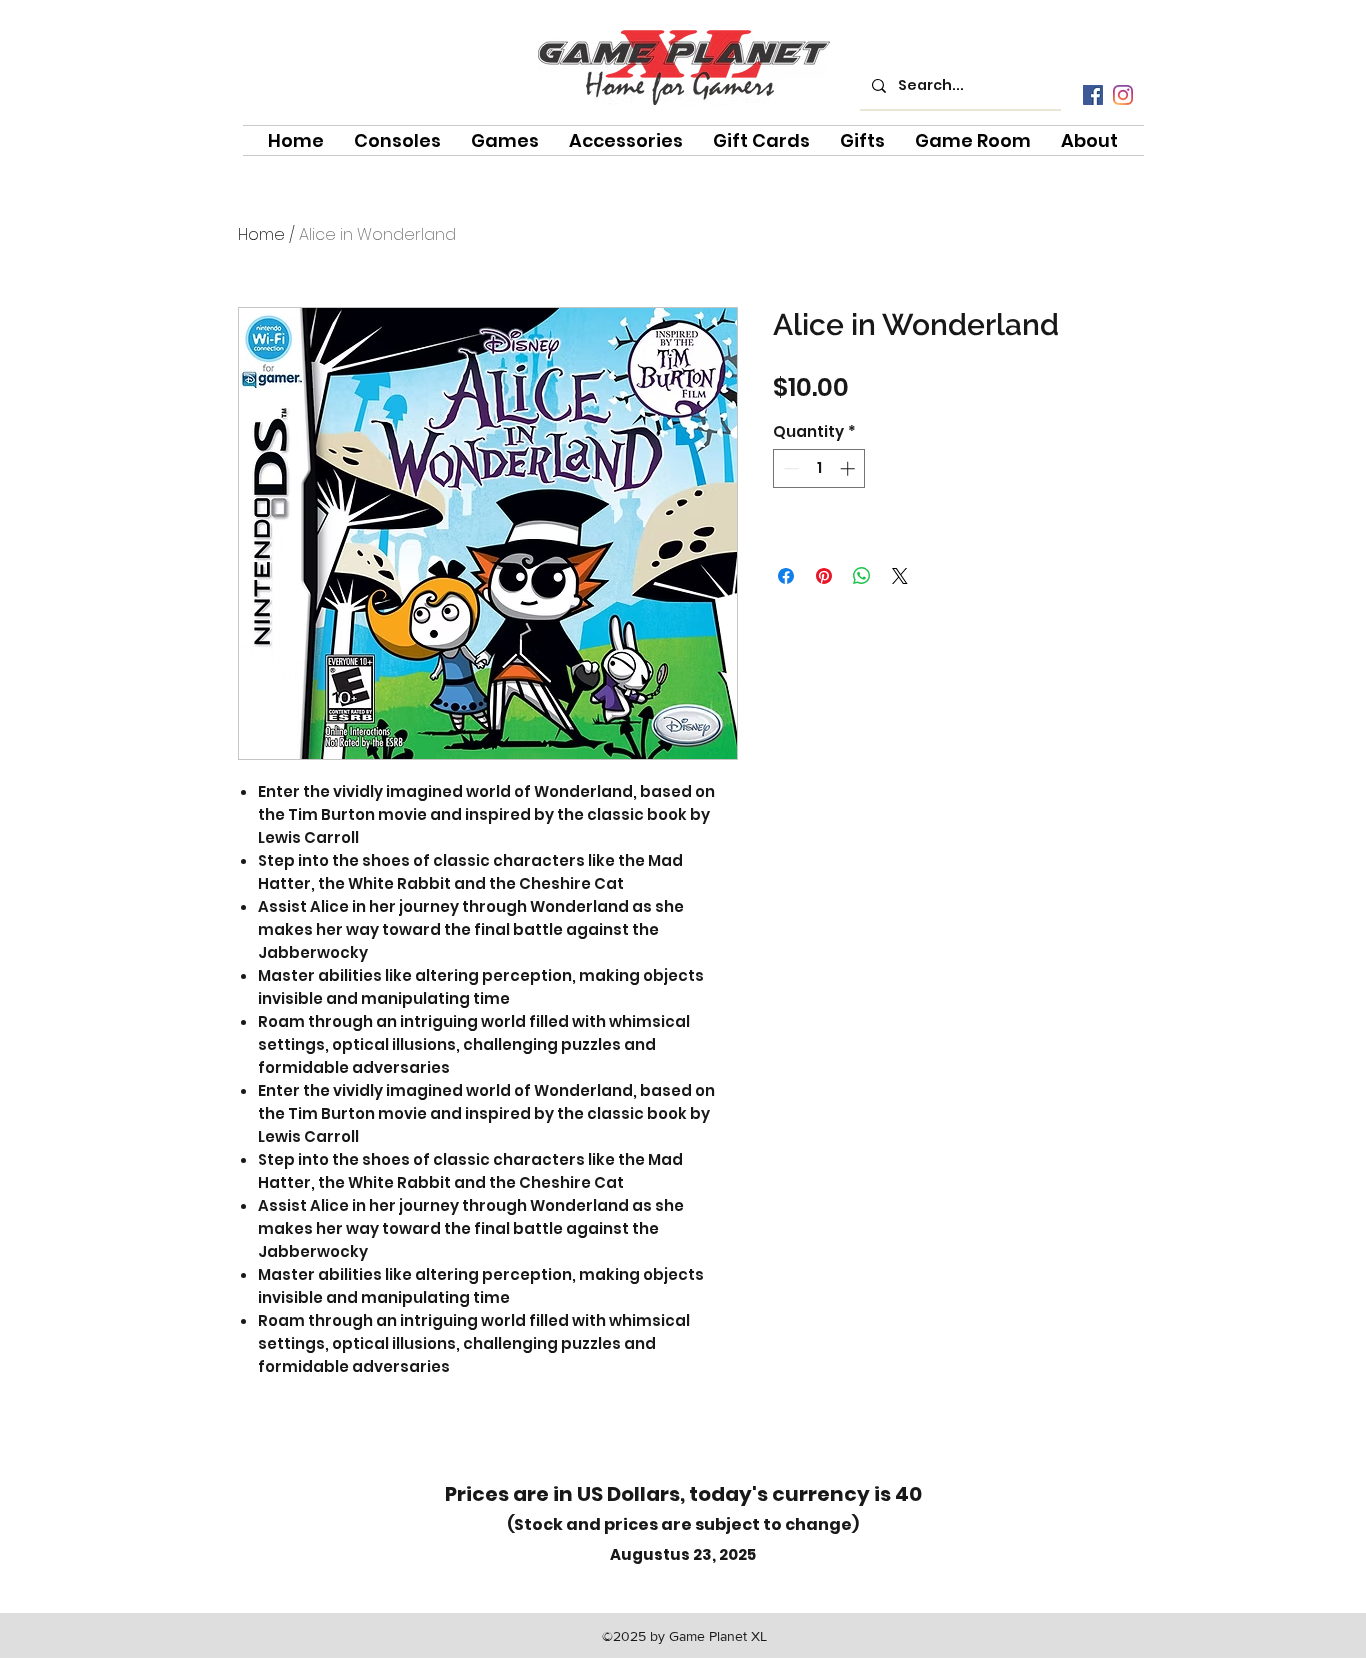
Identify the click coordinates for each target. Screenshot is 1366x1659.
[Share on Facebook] (786, 576)
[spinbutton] (819, 468)
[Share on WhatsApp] (862, 576)
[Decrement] (789, 468)
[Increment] (849, 468)
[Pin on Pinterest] (824, 576)
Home (261, 234)
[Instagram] (1123, 95)
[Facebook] (1093, 95)
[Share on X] (900, 576)
